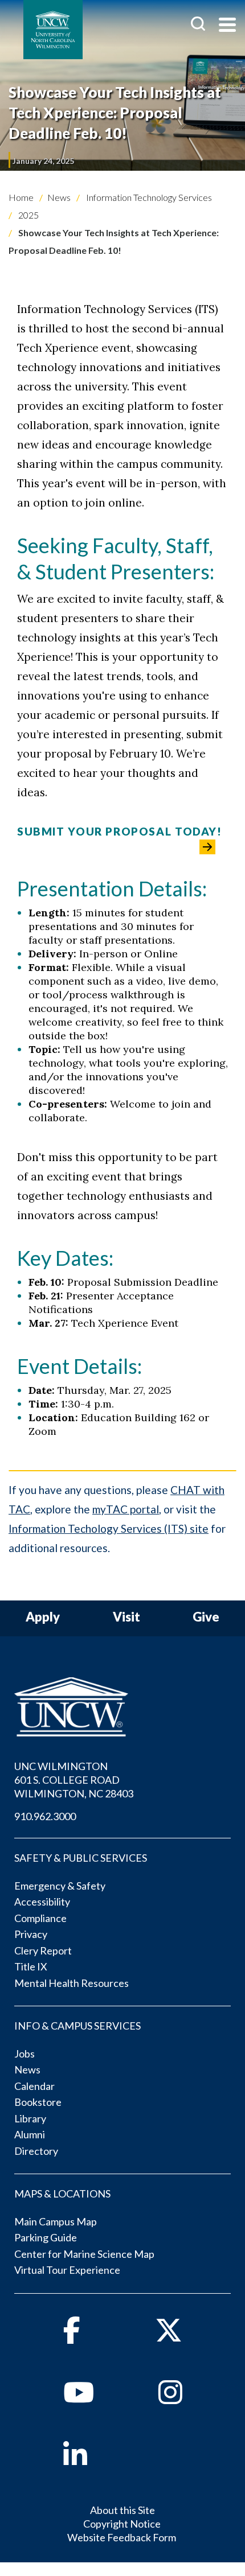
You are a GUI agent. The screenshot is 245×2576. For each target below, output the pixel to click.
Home (21, 197)
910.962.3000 (45, 1816)
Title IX (31, 1966)
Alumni (30, 2134)
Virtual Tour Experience (67, 2270)
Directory (36, 2151)
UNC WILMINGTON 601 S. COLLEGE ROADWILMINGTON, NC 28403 (74, 1780)
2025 (28, 215)
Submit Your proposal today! (120, 831)
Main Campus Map (56, 2221)
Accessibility (42, 1902)
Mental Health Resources (72, 1983)
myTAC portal (126, 1509)
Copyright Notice (122, 2524)
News (59, 197)
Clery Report (43, 1950)
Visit (126, 1617)
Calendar (34, 2086)
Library (30, 2118)
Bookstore (38, 2102)
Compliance (40, 1918)
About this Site (122, 2510)
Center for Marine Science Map (84, 2254)
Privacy (31, 1934)
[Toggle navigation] (227, 26)
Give (206, 1617)
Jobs (24, 2054)
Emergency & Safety (60, 1886)
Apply (43, 1617)
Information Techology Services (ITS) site (109, 1528)
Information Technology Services (148, 197)
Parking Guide (46, 2237)
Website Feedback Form (122, 2537)
